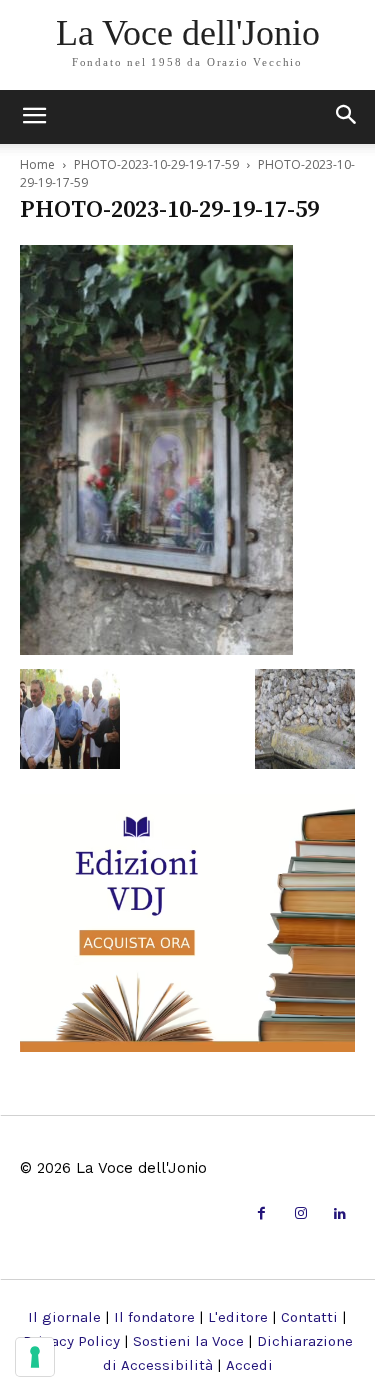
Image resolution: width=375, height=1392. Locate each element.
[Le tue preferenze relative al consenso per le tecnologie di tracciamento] (35, 1357)
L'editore (238, 1317)
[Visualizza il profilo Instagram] (300, 1214)
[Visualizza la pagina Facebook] (261, 1214)
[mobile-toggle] (34, 117)
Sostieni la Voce (188, 1341)
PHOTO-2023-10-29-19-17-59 (156, 164)
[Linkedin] (340, 1214)
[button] (347, 117)
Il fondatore (154, 1317)
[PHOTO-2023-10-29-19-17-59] (156, 648)
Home (37, 164)
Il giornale (64, 1317)
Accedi (249, 1365)
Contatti (309, 1317)
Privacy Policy (71, 1341)
